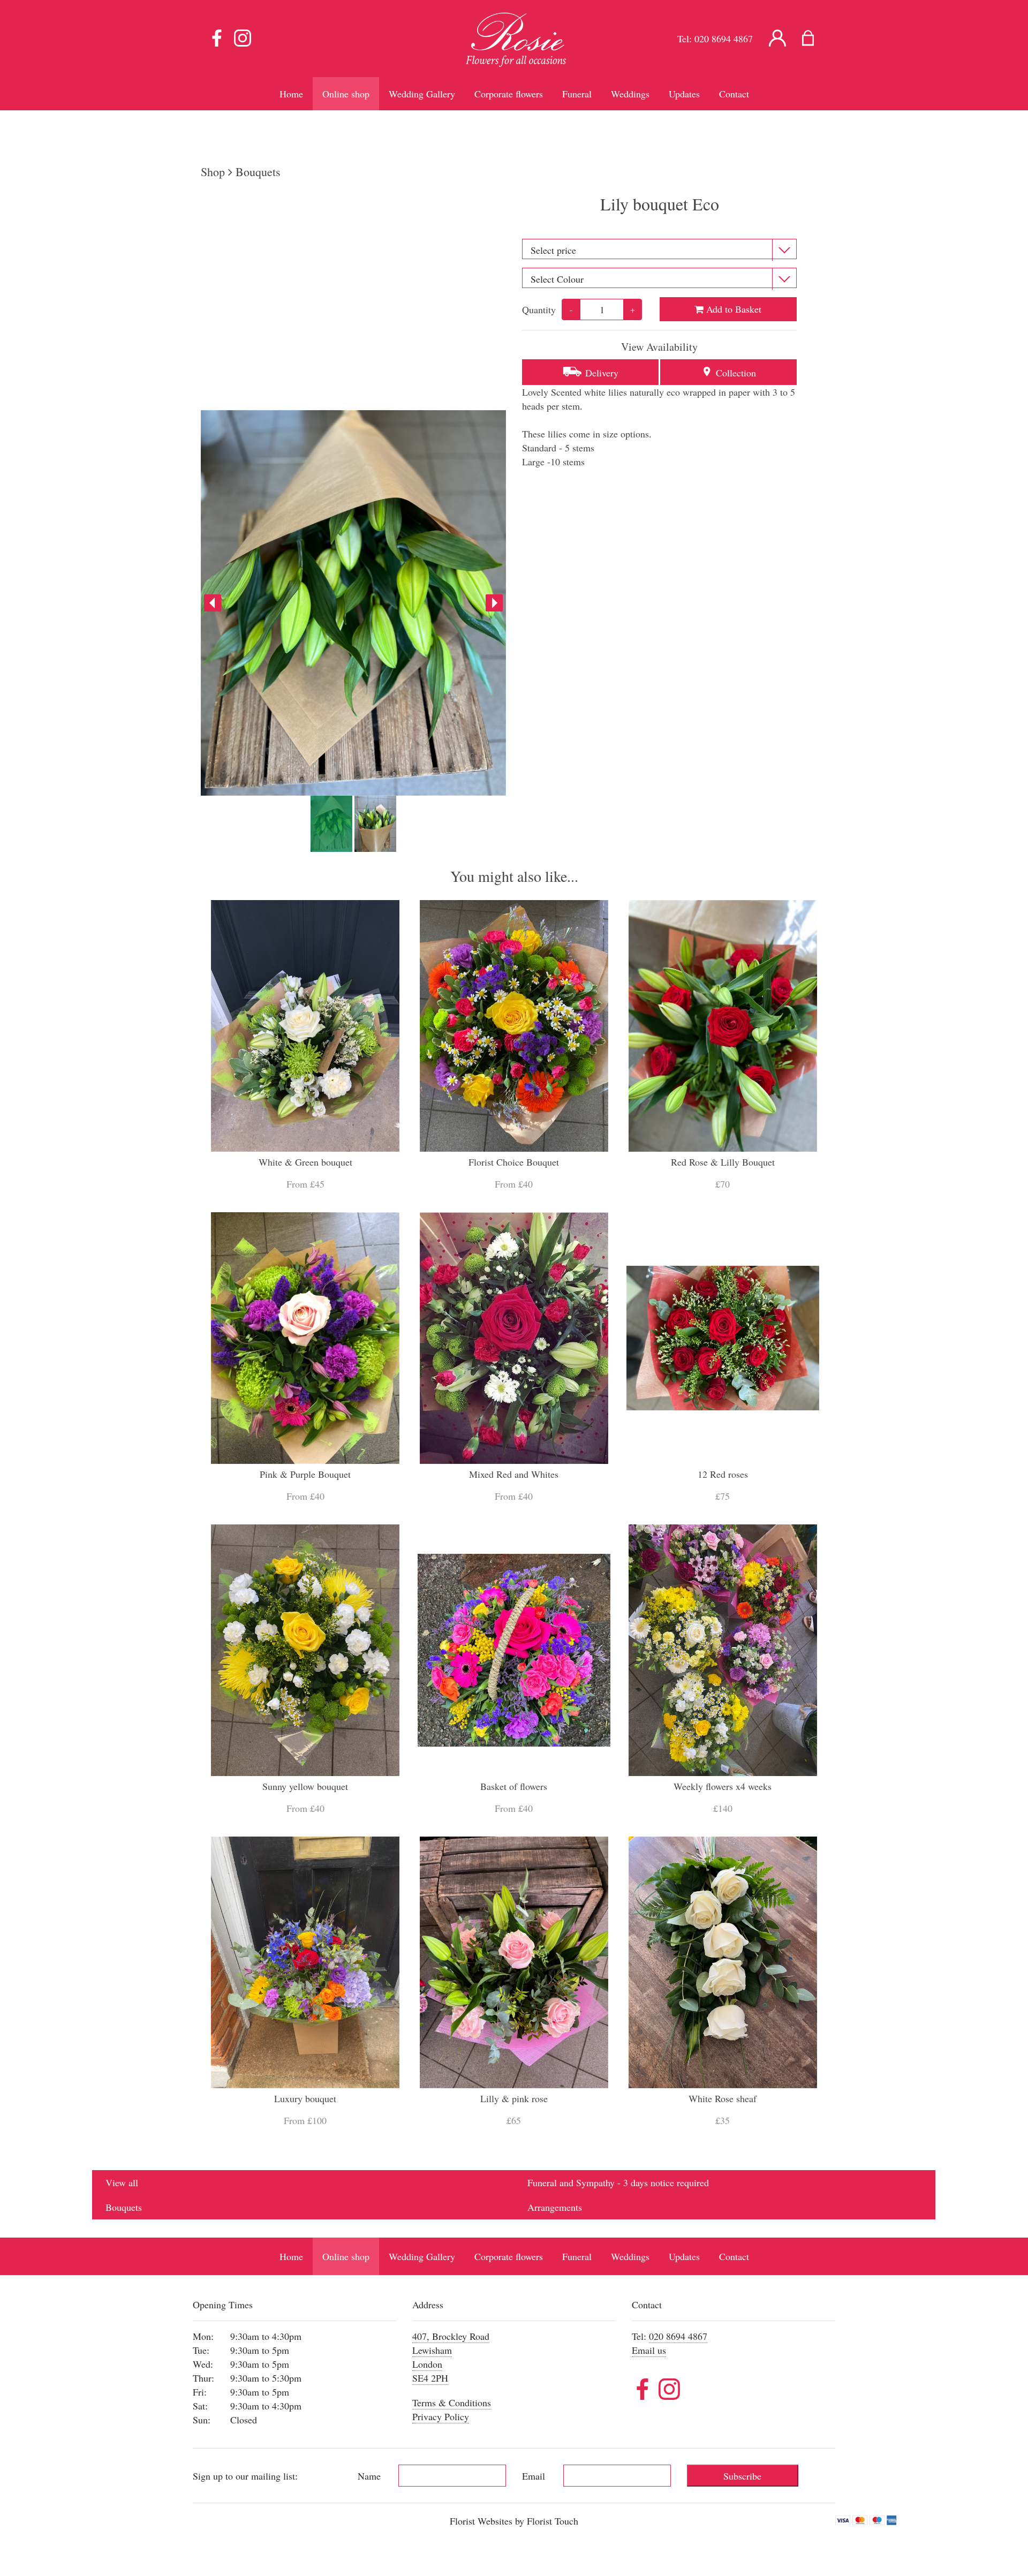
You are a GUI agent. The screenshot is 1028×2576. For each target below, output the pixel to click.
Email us (649, 2350)
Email (534, 2476)
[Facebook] (217, 39)
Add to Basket (732, 309)
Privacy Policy (441, 2416)
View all (122, 2182)
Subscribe (742, 2476)
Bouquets (258, 172)
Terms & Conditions (452, 2403)
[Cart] (815, 39)
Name (369, 2476)
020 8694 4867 (724, 39)
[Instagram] (243, 39)
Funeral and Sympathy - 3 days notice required (618, 2182)
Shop (213, 172)
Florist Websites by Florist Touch (514, 2521)
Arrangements (555, 2207)
